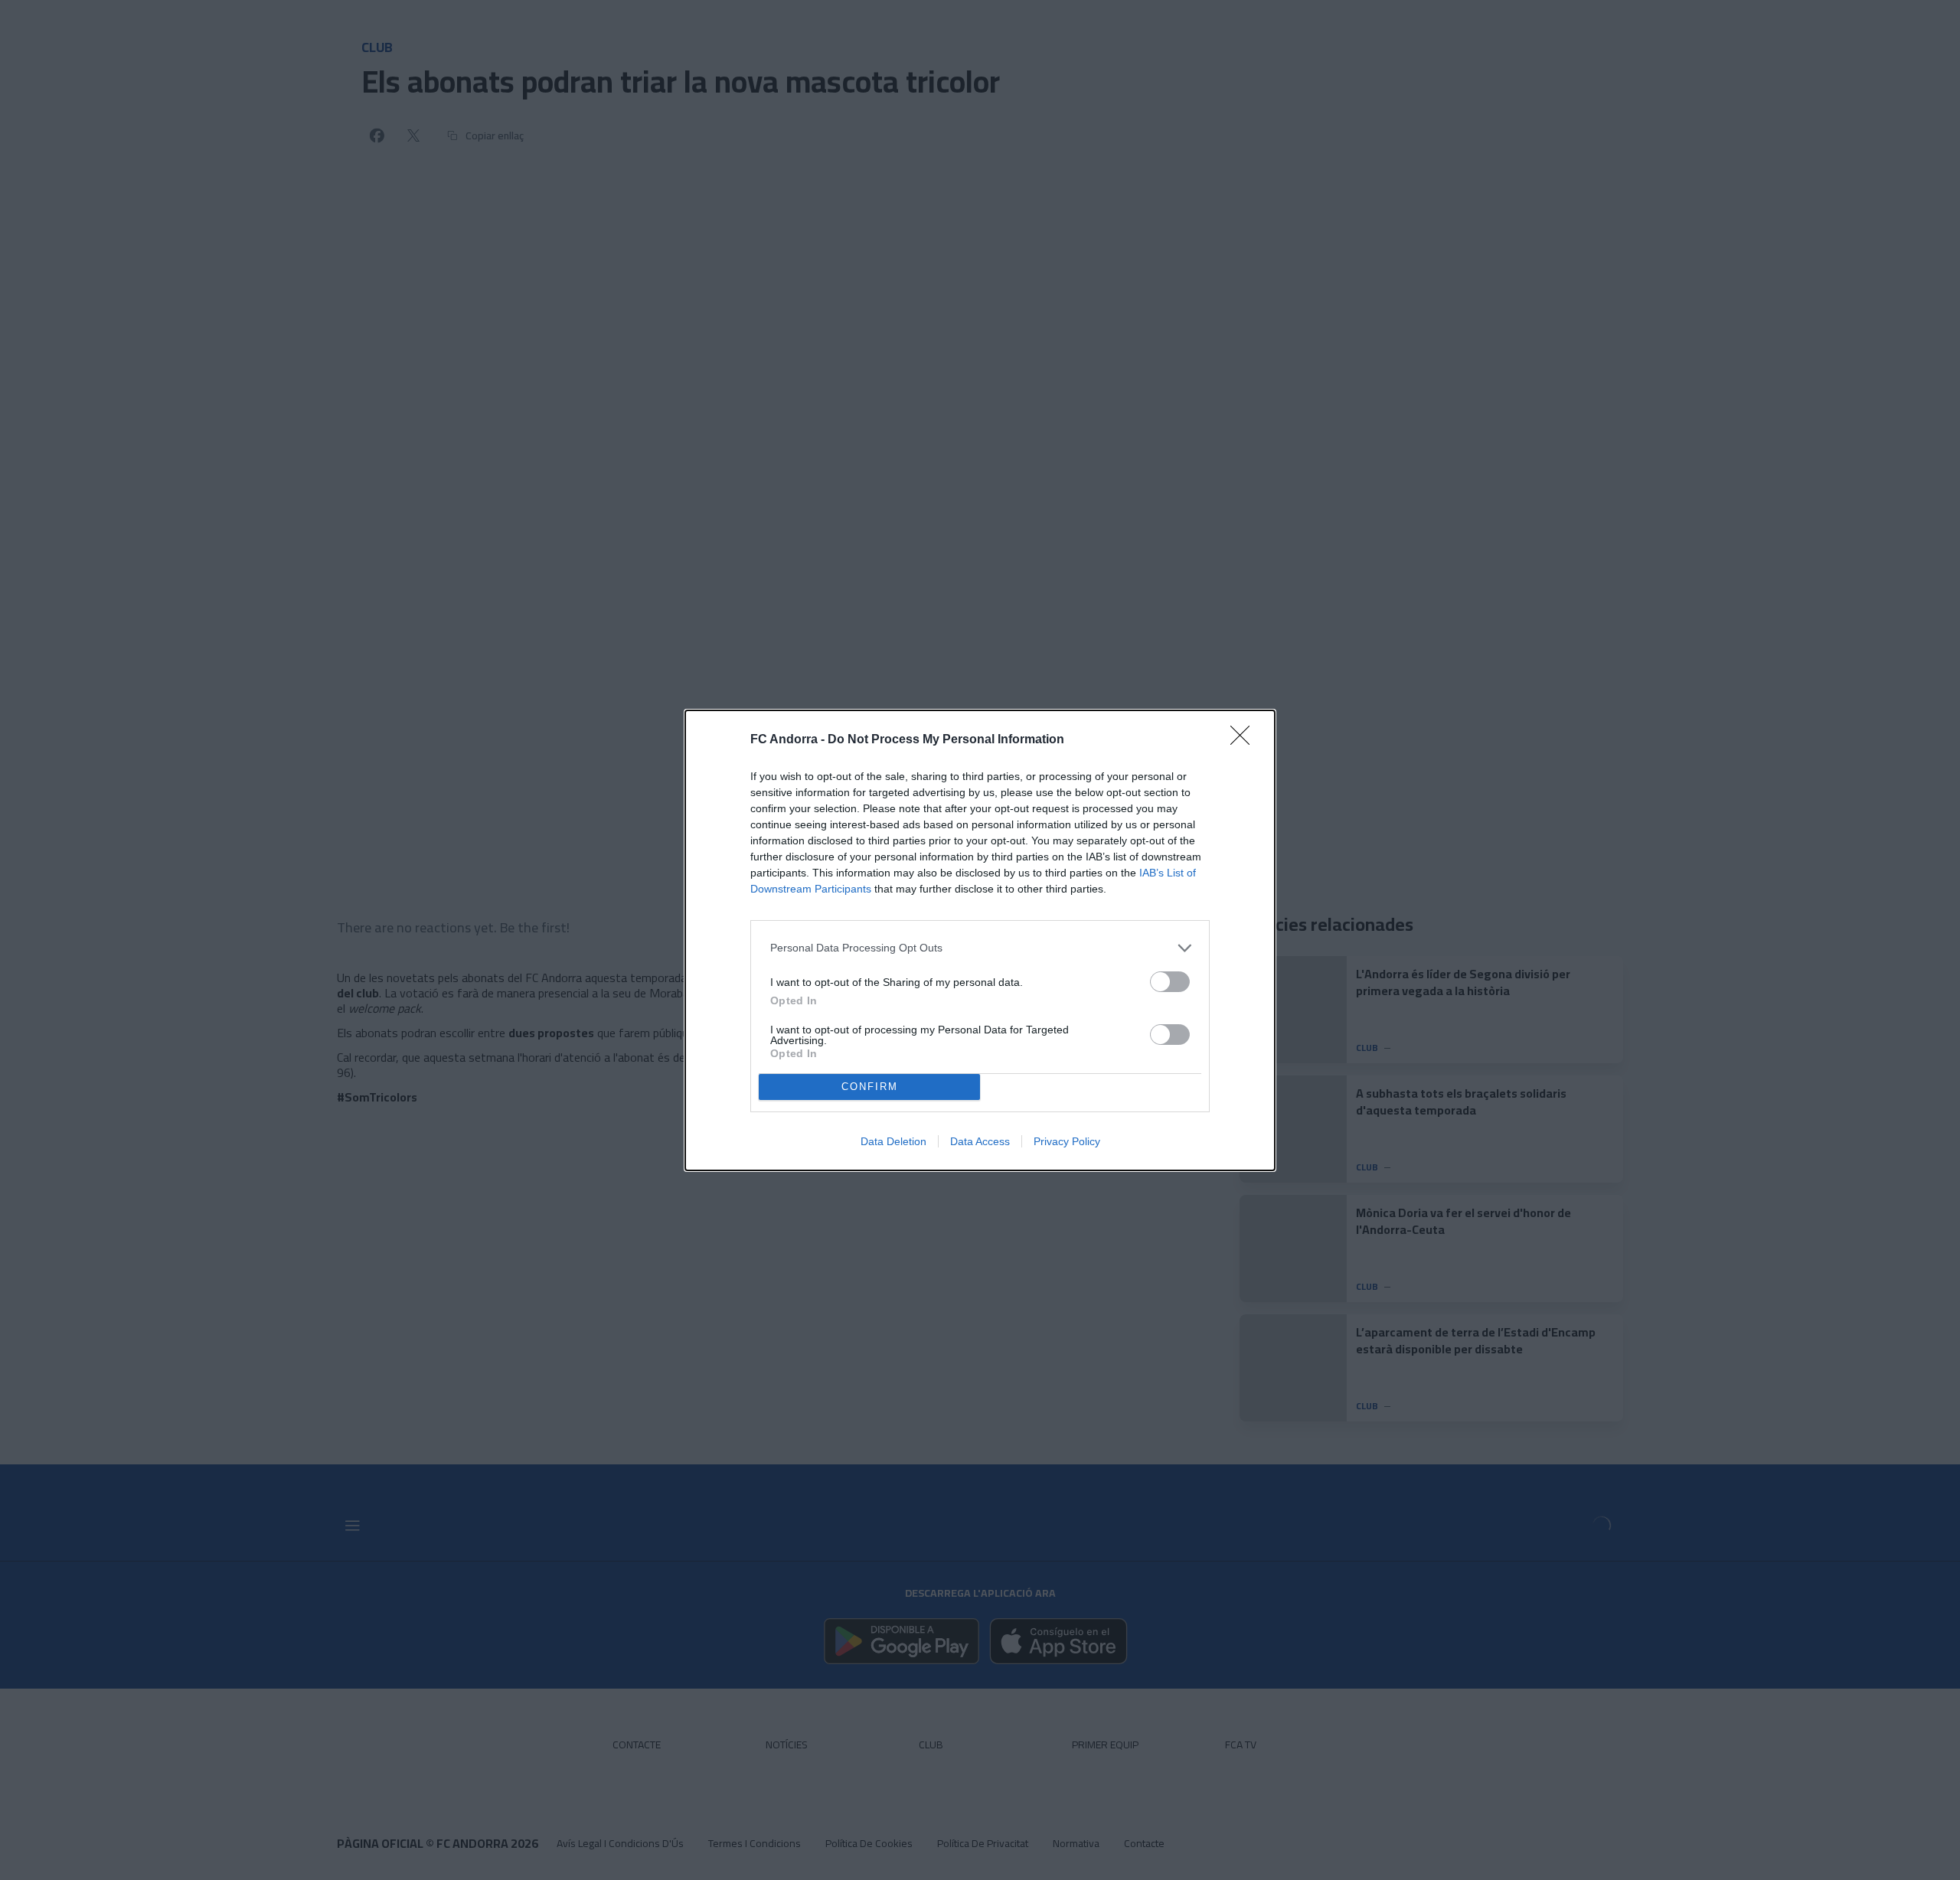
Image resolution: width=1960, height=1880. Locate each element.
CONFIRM (870, 1087)
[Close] (1245, 740)
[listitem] (980, 948)
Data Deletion (893, 1141)
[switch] (1170, 982)
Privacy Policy (1067, 1141)
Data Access (980, 1141)
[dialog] (980, 940)
